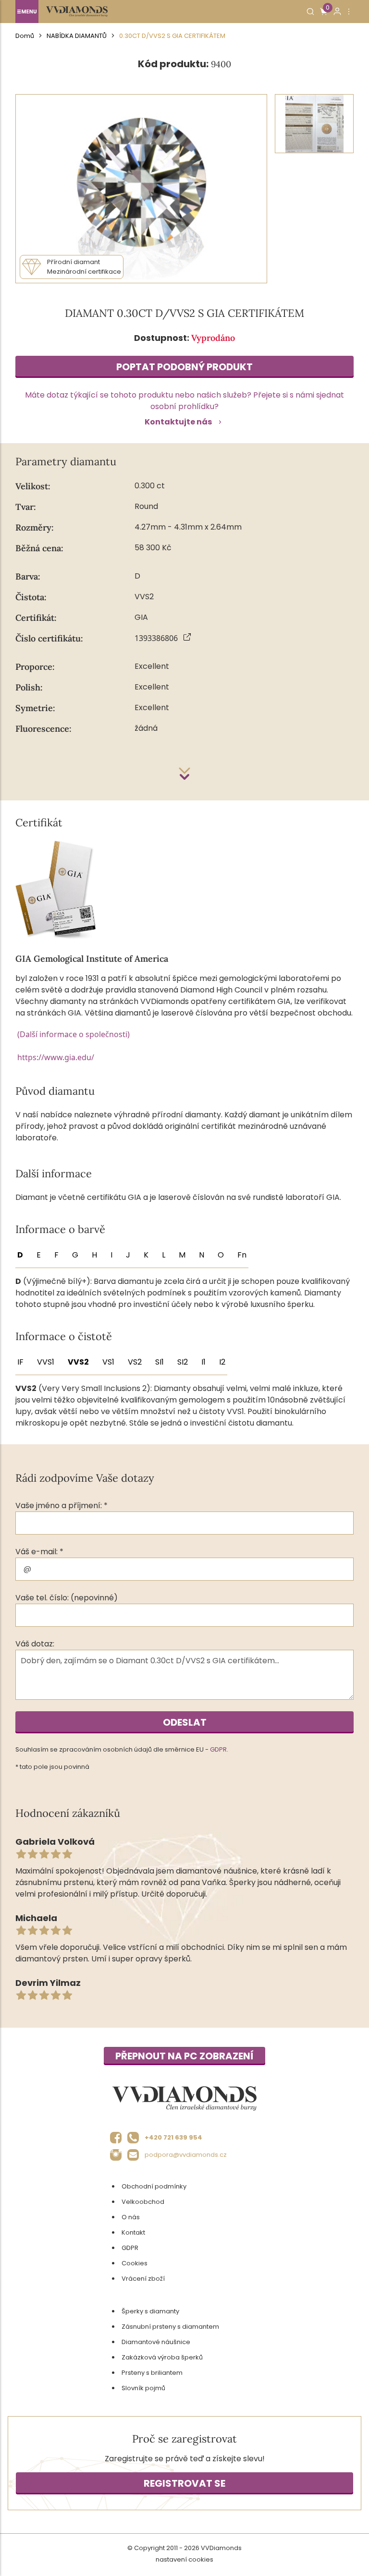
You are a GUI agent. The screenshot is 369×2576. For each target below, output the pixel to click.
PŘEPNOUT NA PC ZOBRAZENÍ (184, 2056)
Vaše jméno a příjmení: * (61, 1506)
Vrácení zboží (143, 2279)
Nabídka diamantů (77, 36)
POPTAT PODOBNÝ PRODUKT (184, 367)
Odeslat (185, 1722)
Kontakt (133, 2232)
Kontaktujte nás (178, 422)
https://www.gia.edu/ (56, 1057)
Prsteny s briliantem (152, 2373)
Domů (25, 36)
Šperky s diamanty (150, 2311)
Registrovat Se (184, 2483)
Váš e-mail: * (39, 1552)
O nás (131, 2217)
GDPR (218, 1749)
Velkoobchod (143, 2202)
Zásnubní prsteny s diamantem (170, 2327)
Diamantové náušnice (156, 2342)
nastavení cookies (184, 2559)
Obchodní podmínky (154, 2186)
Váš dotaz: (35, 1644)
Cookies (135, 2263)
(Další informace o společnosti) (74, 1034)
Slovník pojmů (143, 2388)
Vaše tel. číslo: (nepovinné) (67, 1598)
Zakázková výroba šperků (162, 2357)
